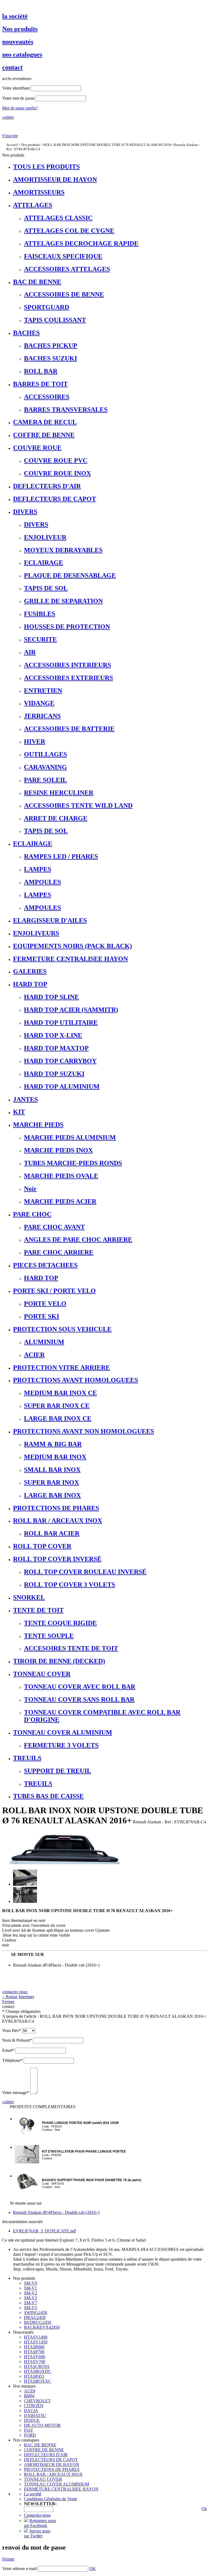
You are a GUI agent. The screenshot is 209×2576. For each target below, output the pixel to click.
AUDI (30, 2391)
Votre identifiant (16, 88)
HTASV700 (35, 2362)
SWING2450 (36, 2313)
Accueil (12, 145)
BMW (29, 2396)
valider (8, 117)
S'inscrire (10, 136)
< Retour (10, 1997)
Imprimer (26, 1997)
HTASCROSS (37, 2366)
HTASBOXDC (38, 2371)
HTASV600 (35, 2357)
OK (93, 2569)
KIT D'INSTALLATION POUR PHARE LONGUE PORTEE (84, 2151)
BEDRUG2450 (38, 2322)
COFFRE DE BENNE (44, 2450)
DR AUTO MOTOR (42, 2425)
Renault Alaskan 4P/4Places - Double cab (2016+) (56, 1965)
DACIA (31, 2411)
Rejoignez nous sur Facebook (40, 2523)
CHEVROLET (37, 2401)
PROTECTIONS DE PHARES (52, 2469)
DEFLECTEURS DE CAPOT (51, 2460)
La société (33, 2494)
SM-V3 (30, 2298)
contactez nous (15, 1992)
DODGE (32, 2420)
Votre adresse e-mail (19, 2569)
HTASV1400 (36, 2337)
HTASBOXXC (38, 2381)
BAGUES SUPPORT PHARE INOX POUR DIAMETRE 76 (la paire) (92, 2180)
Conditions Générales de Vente (50, 2499)
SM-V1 (30, 2288)
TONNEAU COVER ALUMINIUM (56, 2484)
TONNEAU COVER (43, 2479)
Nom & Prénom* (17, 2040)
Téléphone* (12, 2060)
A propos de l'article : (20, 2016)
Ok (204, 2509)
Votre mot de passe (18, 98)
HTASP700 (34, 2352)
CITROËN (34, 2406)
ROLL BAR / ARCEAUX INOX (53, 2474)
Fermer (8, 2002)
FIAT (29, 2430)
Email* (8, 2050)
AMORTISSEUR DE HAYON (52, 2464)
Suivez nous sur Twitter (37, 2533)
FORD (30, 2435)
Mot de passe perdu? (20, 108)
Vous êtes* (11, 2030)
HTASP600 (34, 2347)
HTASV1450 (36, 2342)
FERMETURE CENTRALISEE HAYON (61, 2489)
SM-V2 (30, 2293)
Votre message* (16, 2093)
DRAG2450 (35, 2317)
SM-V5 (30, 2308)
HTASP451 (34, 2376)
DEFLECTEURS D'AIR (46, 2455)
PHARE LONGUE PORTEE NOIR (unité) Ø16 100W (80, 2123)
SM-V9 (30, 2283)
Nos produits (31, 145)
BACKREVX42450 (42, 2327)
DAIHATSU (35, 2415)
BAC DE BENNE (40, 2445)
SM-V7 (30, 2303)
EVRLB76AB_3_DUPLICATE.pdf (44, 2231)
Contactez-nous (37, 2515)
